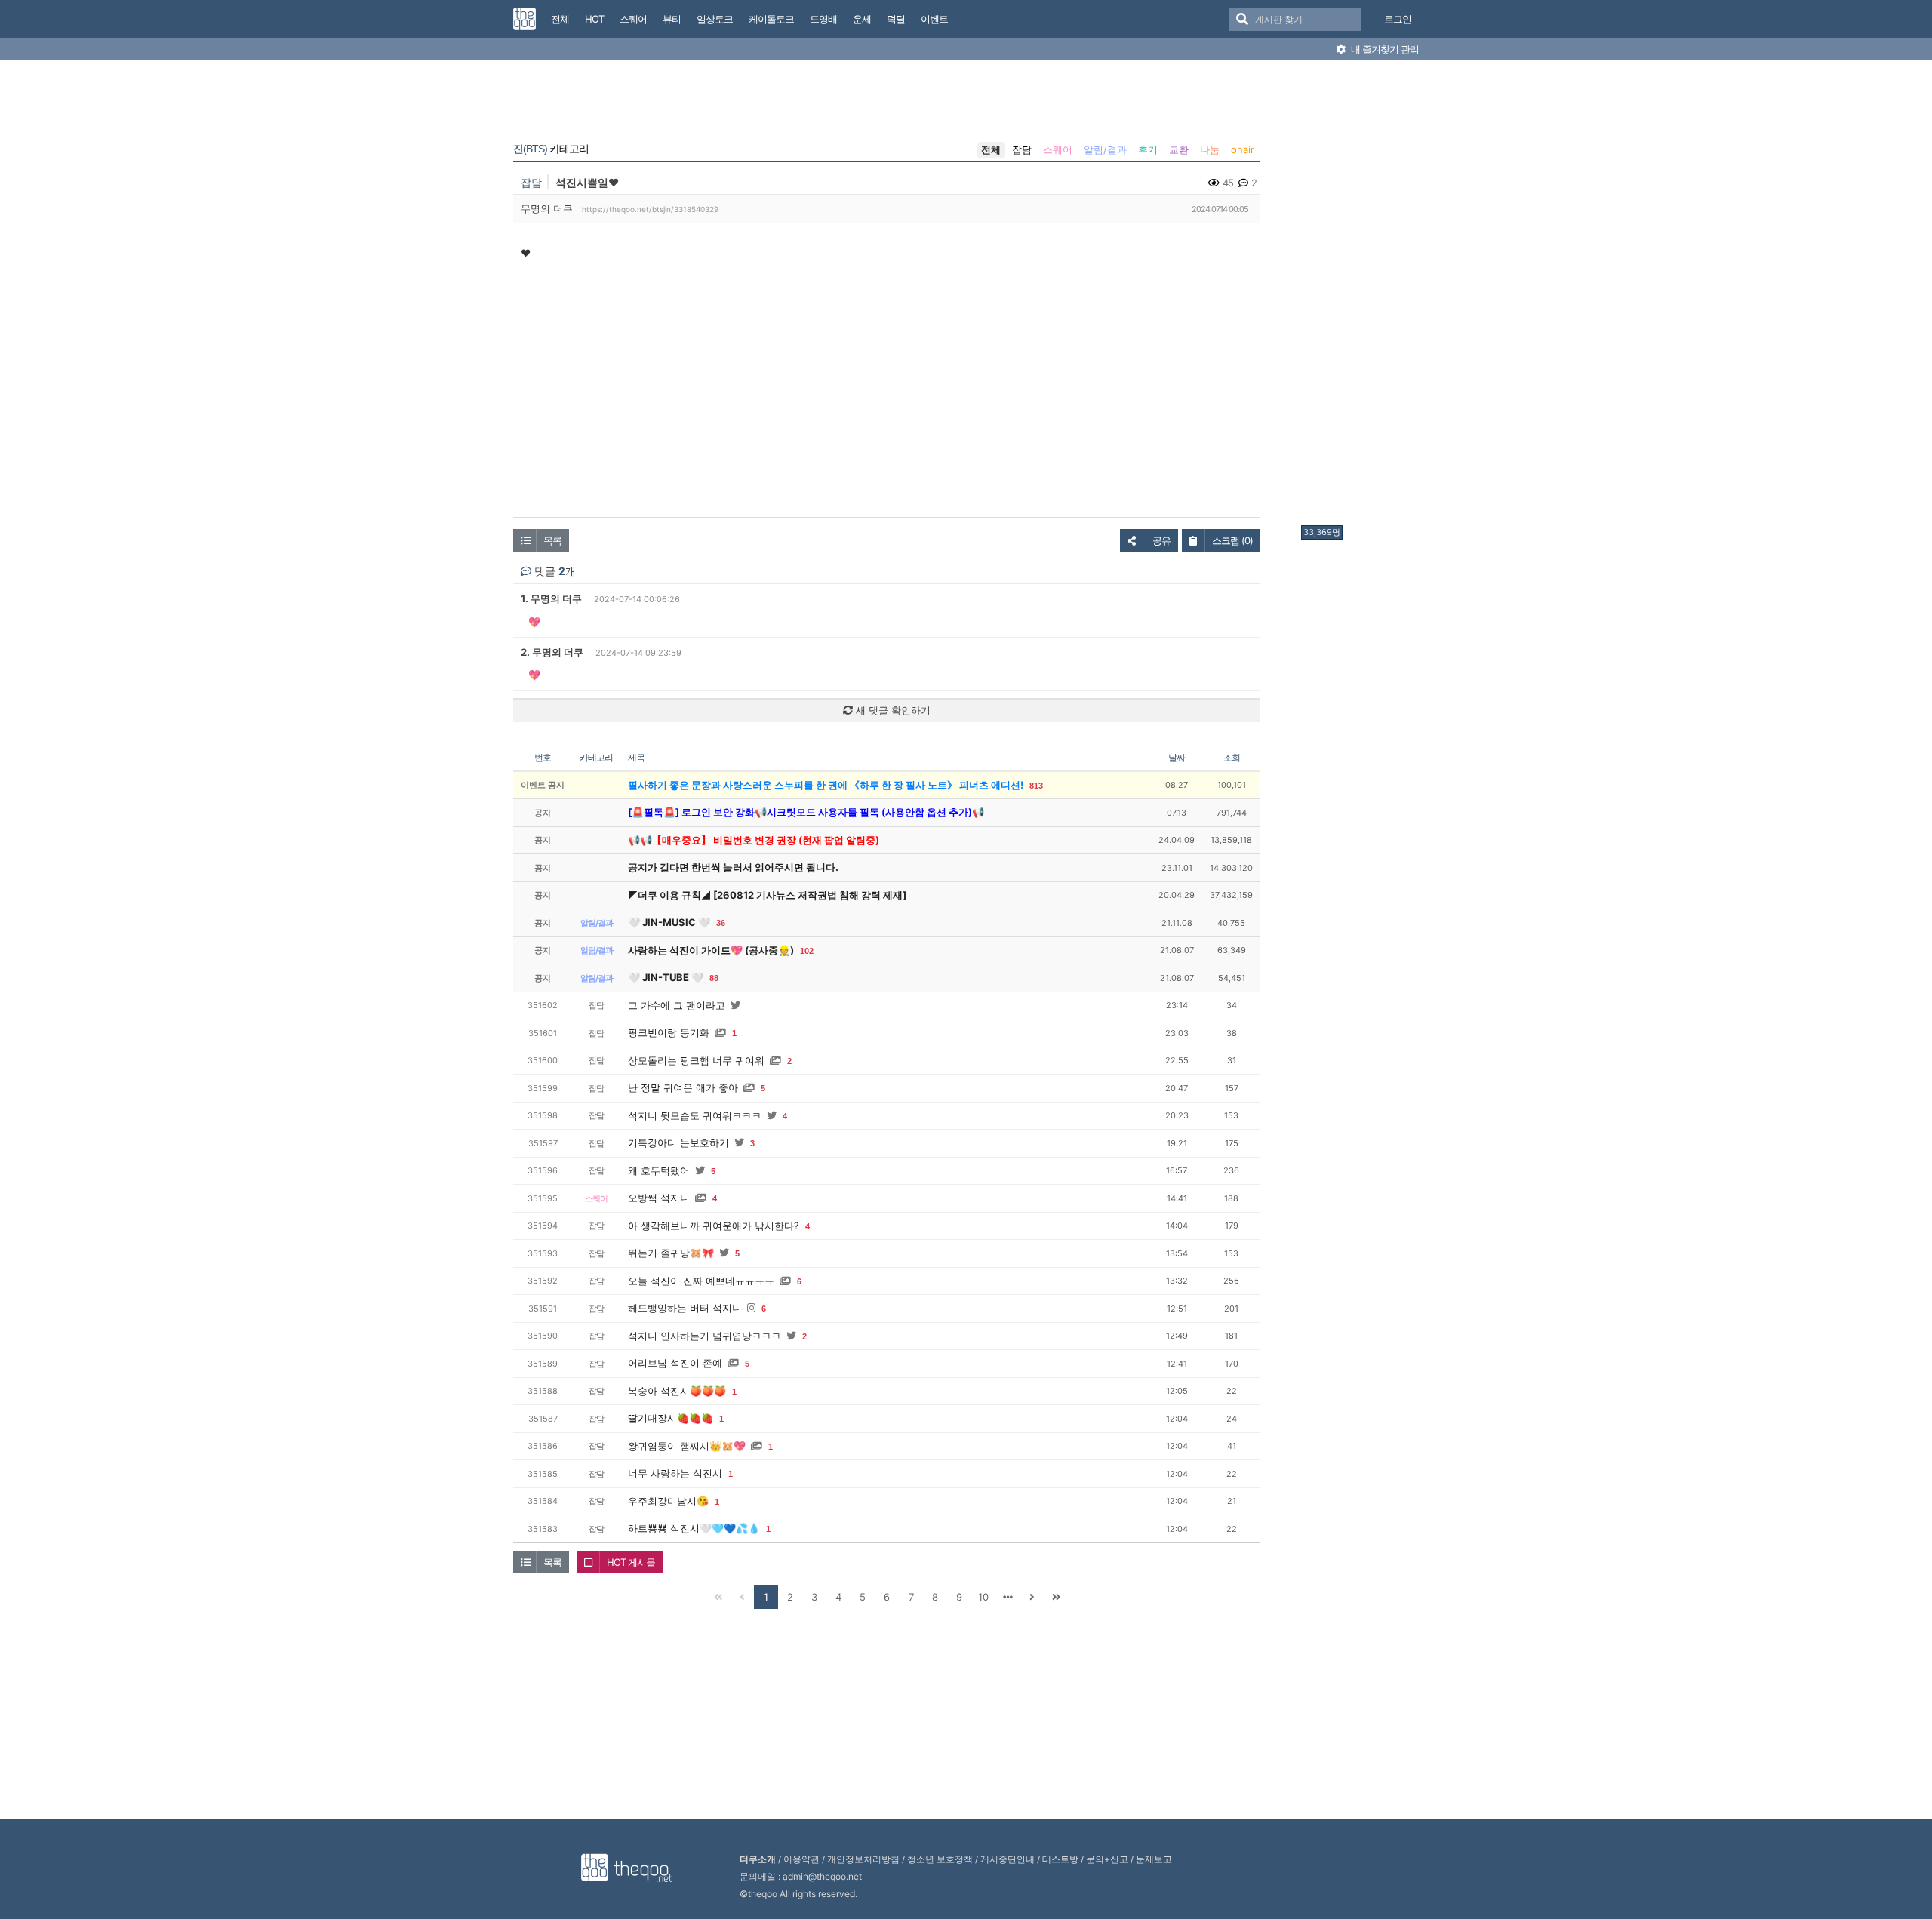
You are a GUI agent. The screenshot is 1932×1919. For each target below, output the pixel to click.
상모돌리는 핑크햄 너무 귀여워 (696, 1060)
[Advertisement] (1361, 297)
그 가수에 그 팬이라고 (677, 1005)
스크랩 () (1232, 540)
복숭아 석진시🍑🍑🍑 (677, 1391)
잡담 (1022, 149)
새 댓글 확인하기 (892, 710)
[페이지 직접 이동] (1008, 1597)
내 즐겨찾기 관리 (1384, 49)
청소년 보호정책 (940, 1859)
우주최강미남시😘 (668, 1501)
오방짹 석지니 (659, 1198)
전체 (991, 149)
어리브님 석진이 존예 (675, 1363)
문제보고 (1154, 1859)
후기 (1148, 149)
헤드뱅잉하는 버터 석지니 (685, 1308)
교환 (1179, 149)
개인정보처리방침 (863, 1859)
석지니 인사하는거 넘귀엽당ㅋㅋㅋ (705, 1336)
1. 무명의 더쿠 (551, 598)
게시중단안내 (1008, 1859)
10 (983, 1597)
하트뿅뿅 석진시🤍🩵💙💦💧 (694, 1528)
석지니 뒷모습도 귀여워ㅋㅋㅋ (695, 1115)
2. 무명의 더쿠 (552, 652)
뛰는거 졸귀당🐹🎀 (671, 1253)
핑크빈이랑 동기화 (669, 1032)
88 (714, 978)
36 (721, 923)
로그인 (1398, 19)
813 (1036, 786)
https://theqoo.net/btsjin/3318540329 (650, 209)
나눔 (1210, 149)
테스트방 (1060, 1859)
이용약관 (801, 1859)
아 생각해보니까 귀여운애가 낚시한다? (714, 1226)
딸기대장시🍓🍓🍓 (671, 1418)
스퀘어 (1058, 149)
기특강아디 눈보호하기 (678, 1142)
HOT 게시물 (631, 1562)
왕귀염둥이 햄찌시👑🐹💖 (687, 1446)
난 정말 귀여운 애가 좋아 (683, 1087)
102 (807, 951)
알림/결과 (1105, 149)
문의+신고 (1107, 1859)
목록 (552, 540)
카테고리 (551, 149)
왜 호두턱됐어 (659, 1170)
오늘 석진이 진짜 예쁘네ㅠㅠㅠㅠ (701, 1281)
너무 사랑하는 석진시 (675, 1473)
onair (1243, 149)
